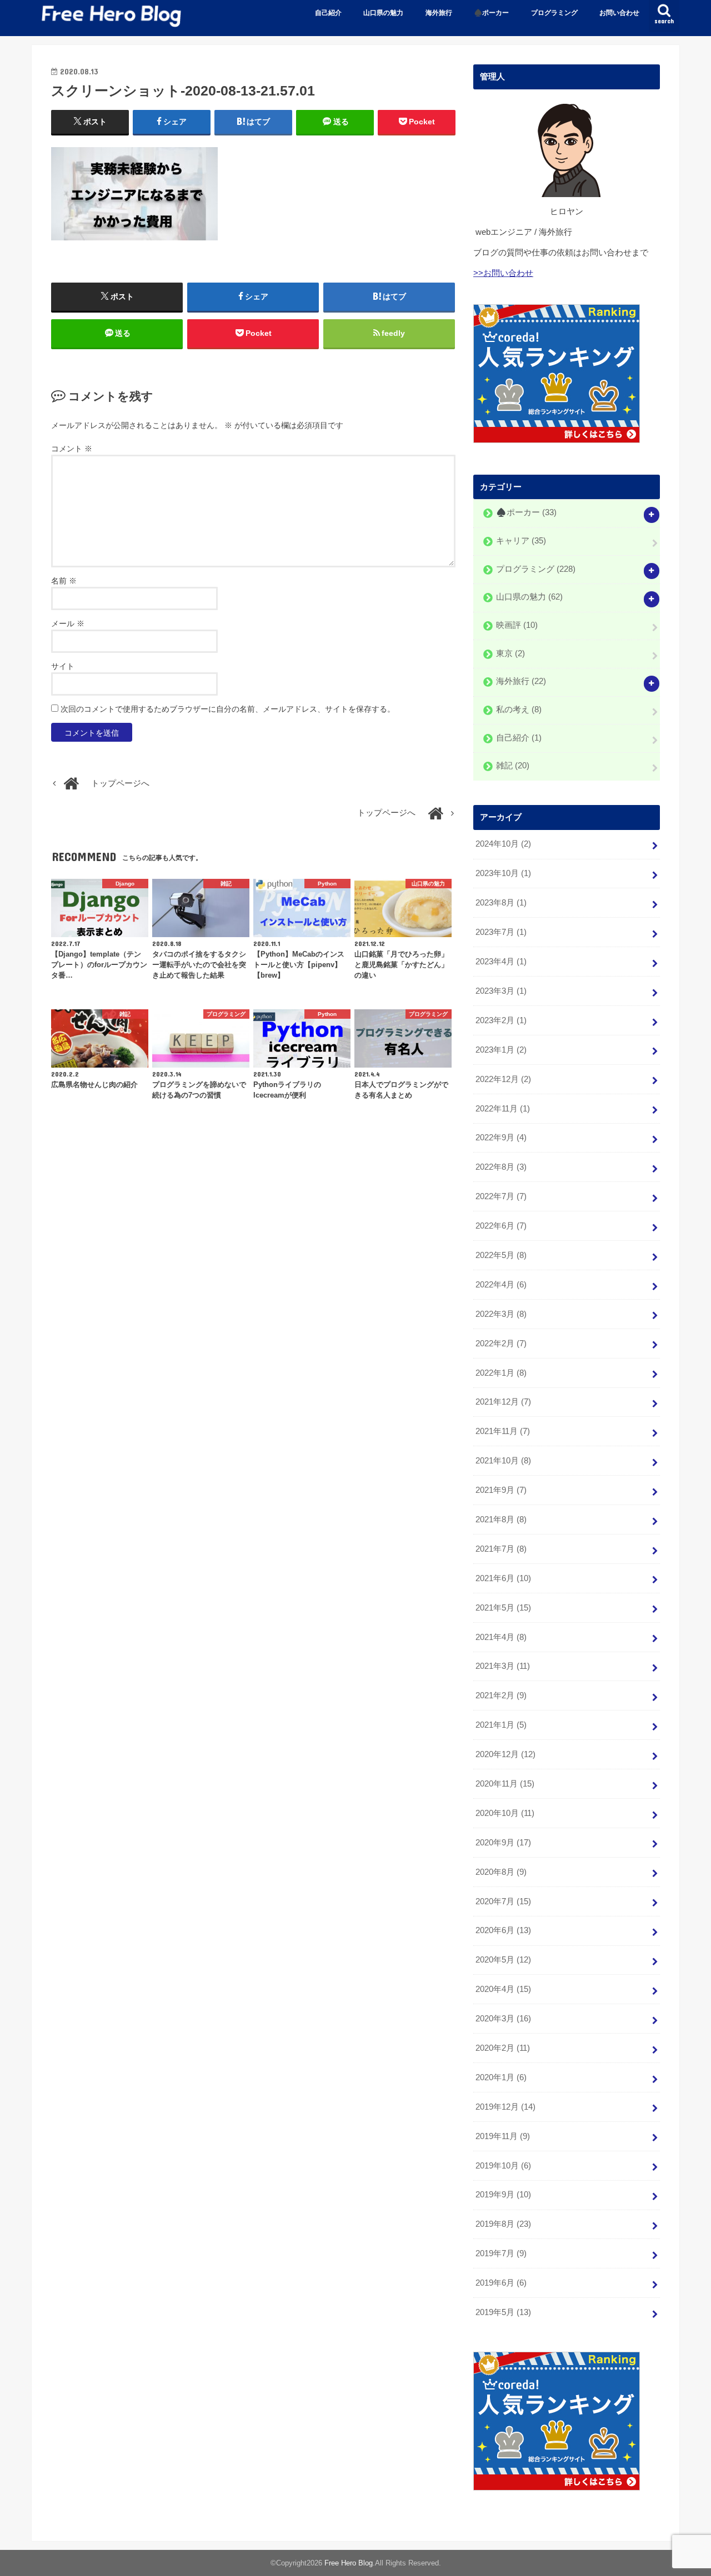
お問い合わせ (619, 13)
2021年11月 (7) (503, 1431)
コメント (72, 449)
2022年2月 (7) (501, 1344)
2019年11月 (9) (503, 2136)
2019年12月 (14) (505, 2107)
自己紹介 (328, 13)
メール (68, 623)
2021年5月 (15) (503, 1608)
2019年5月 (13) (503, 2312)
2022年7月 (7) (501, 1196)
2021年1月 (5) (501, 1725)
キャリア (521, 541)
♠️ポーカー (491, 13)
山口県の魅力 (383, 13)
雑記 (513, 766)
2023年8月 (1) (501, 903)
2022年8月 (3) (501, 1167)
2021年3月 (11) (503, 1666)
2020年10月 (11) (505, 1813)
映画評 (517, 625)
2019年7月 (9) (501, 2253)
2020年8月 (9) (501, 1872)
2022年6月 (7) (501, 1226)
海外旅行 (439, 13)
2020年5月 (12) (503, 1960)
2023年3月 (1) (501, 991)
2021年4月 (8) (501, 1637)
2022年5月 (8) (501, 1255)
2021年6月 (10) (503, 1578)
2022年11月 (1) (503, 1109)
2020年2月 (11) (503, 2048)
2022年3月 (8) (501, 1314)
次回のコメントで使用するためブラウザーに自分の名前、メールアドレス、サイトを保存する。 (228, 709)
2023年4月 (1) (501, 962)
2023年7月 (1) (501, 932)
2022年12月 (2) (503, 1079)
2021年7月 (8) (501, 1549)
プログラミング (554, 13)
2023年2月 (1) (501, 1020)
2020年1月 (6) (501, 2077)
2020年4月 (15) (503, 1989)
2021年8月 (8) (501, 1520)
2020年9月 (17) (503, 1843)
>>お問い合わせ (503, 273)
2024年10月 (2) (503, 844)
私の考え (519, 710)
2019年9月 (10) (503, 2195)
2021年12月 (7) (503, 1402)
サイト (63, 666)
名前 (64, 581)
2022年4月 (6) (501, 1285)
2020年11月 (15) (505, 1784)
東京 (510, 653)
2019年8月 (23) (503, 2224)
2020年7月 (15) (503, 1901)
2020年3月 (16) (503, 2019)
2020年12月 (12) (505, 1754)
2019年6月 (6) (501, 2283)
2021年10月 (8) (503, 1461)
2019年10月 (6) (503, 2166)
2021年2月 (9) (501, 1695)
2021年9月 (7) (501, 1490)
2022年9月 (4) (501, 1138)
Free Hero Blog (349, 2563)
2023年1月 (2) (501, 1050)
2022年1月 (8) (501, 1373)
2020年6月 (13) (503, 1930)
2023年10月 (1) (503, 873)
